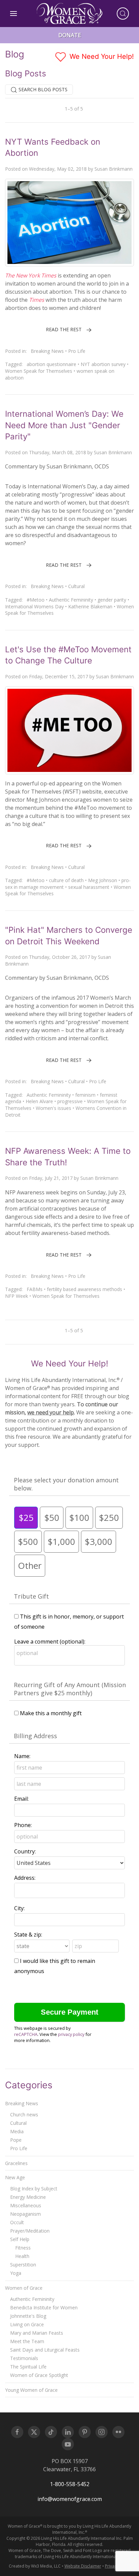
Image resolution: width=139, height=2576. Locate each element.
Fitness (23, 2248)
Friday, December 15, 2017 (59, 676)
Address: (25, 1878)
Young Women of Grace (31, 2390)
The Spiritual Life (28, 2367)
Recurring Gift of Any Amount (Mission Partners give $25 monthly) (70, 1689)
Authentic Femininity (71, 600)
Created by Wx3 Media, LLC (35, 2566)
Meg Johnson (103, 880)
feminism (85, 1095)
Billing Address (35, 1736)
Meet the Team (27, 2341)
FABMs (35, 1289)
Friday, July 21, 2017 (51, 1178)
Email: (21, 1799)
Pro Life (77, 351)
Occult (17, 2222)
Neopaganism (25, 2214)
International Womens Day (34, 606)
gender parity (112, 600)
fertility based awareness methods (85, 1289)
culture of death (66, 880)
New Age (15, 2177)
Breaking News (47, 351)
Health (22, 2256)
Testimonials (24, 2358)
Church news (24, 2115)
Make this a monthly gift (51, 1713)
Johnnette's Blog (28, 2316)
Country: (25, 1851)
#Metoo (36, 600)
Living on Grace (27, 2324)
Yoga (16, 2273)
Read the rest (64, 329)
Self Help (20, 2239)
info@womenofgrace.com (70, 2499)
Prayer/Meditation (30, 2231)
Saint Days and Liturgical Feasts (45, 2350)
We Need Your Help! (101, 56)
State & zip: (28, 1935)
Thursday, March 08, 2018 (58, 452)
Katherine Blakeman (90, 606)
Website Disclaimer (83, 2566)
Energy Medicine (28, 2197)
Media (17, 2131)
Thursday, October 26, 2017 (60, 957)
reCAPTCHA (26, 2034)
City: (19, 1908)
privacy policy (71, 2034)
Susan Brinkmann (114, 169)
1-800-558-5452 (70, 2484)
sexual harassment (89, 887)
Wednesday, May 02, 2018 (58, 169)
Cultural (76, 586)
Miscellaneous (26, 2205)
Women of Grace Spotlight (39, 2375)
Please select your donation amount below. (66, 1484)
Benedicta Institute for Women (44, 2307)
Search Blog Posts (42, 89)
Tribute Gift (31, 1596)
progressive (70, 1101)
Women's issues (53, 1108)
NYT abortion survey (103, 364)
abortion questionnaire (51, 364)
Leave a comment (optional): (50, 1642)
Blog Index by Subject (34, 2189)
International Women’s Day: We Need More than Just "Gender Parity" (64, 425)
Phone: (23, 1825)
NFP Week (17, 1296)
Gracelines (16, 2163)
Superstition (23, 2265)
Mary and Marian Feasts (37, 2333)
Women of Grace (24, 2288)
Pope (16, 2140)
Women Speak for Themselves (39, 371)
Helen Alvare (39, 1101)
